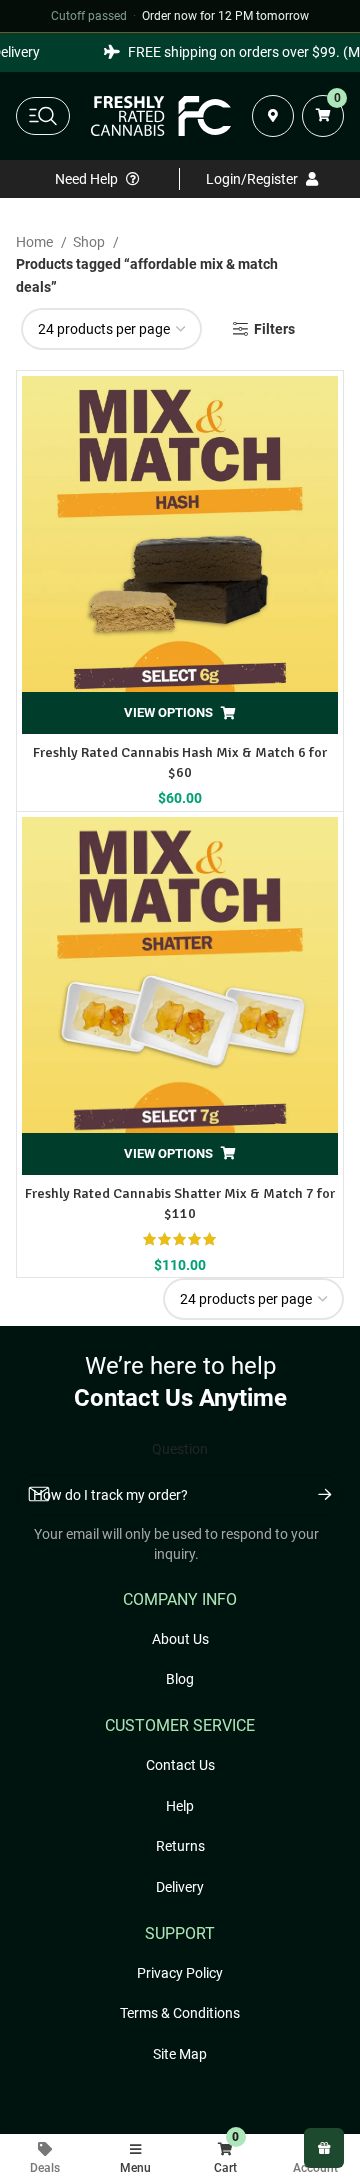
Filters (274, 329)
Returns (180, 1846)
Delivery (180, 1887)
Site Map (180, 2054)
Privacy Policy (180, 1973)
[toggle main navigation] (43, 116)
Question (180, 1449)
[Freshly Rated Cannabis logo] (161, 116)
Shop (90, 242)
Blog (180, 1679)
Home (36, 242)
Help (180, 1806)
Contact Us (180, 1765)
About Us (180, 1639)
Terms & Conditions (180, 2013)
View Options (168, 712)
